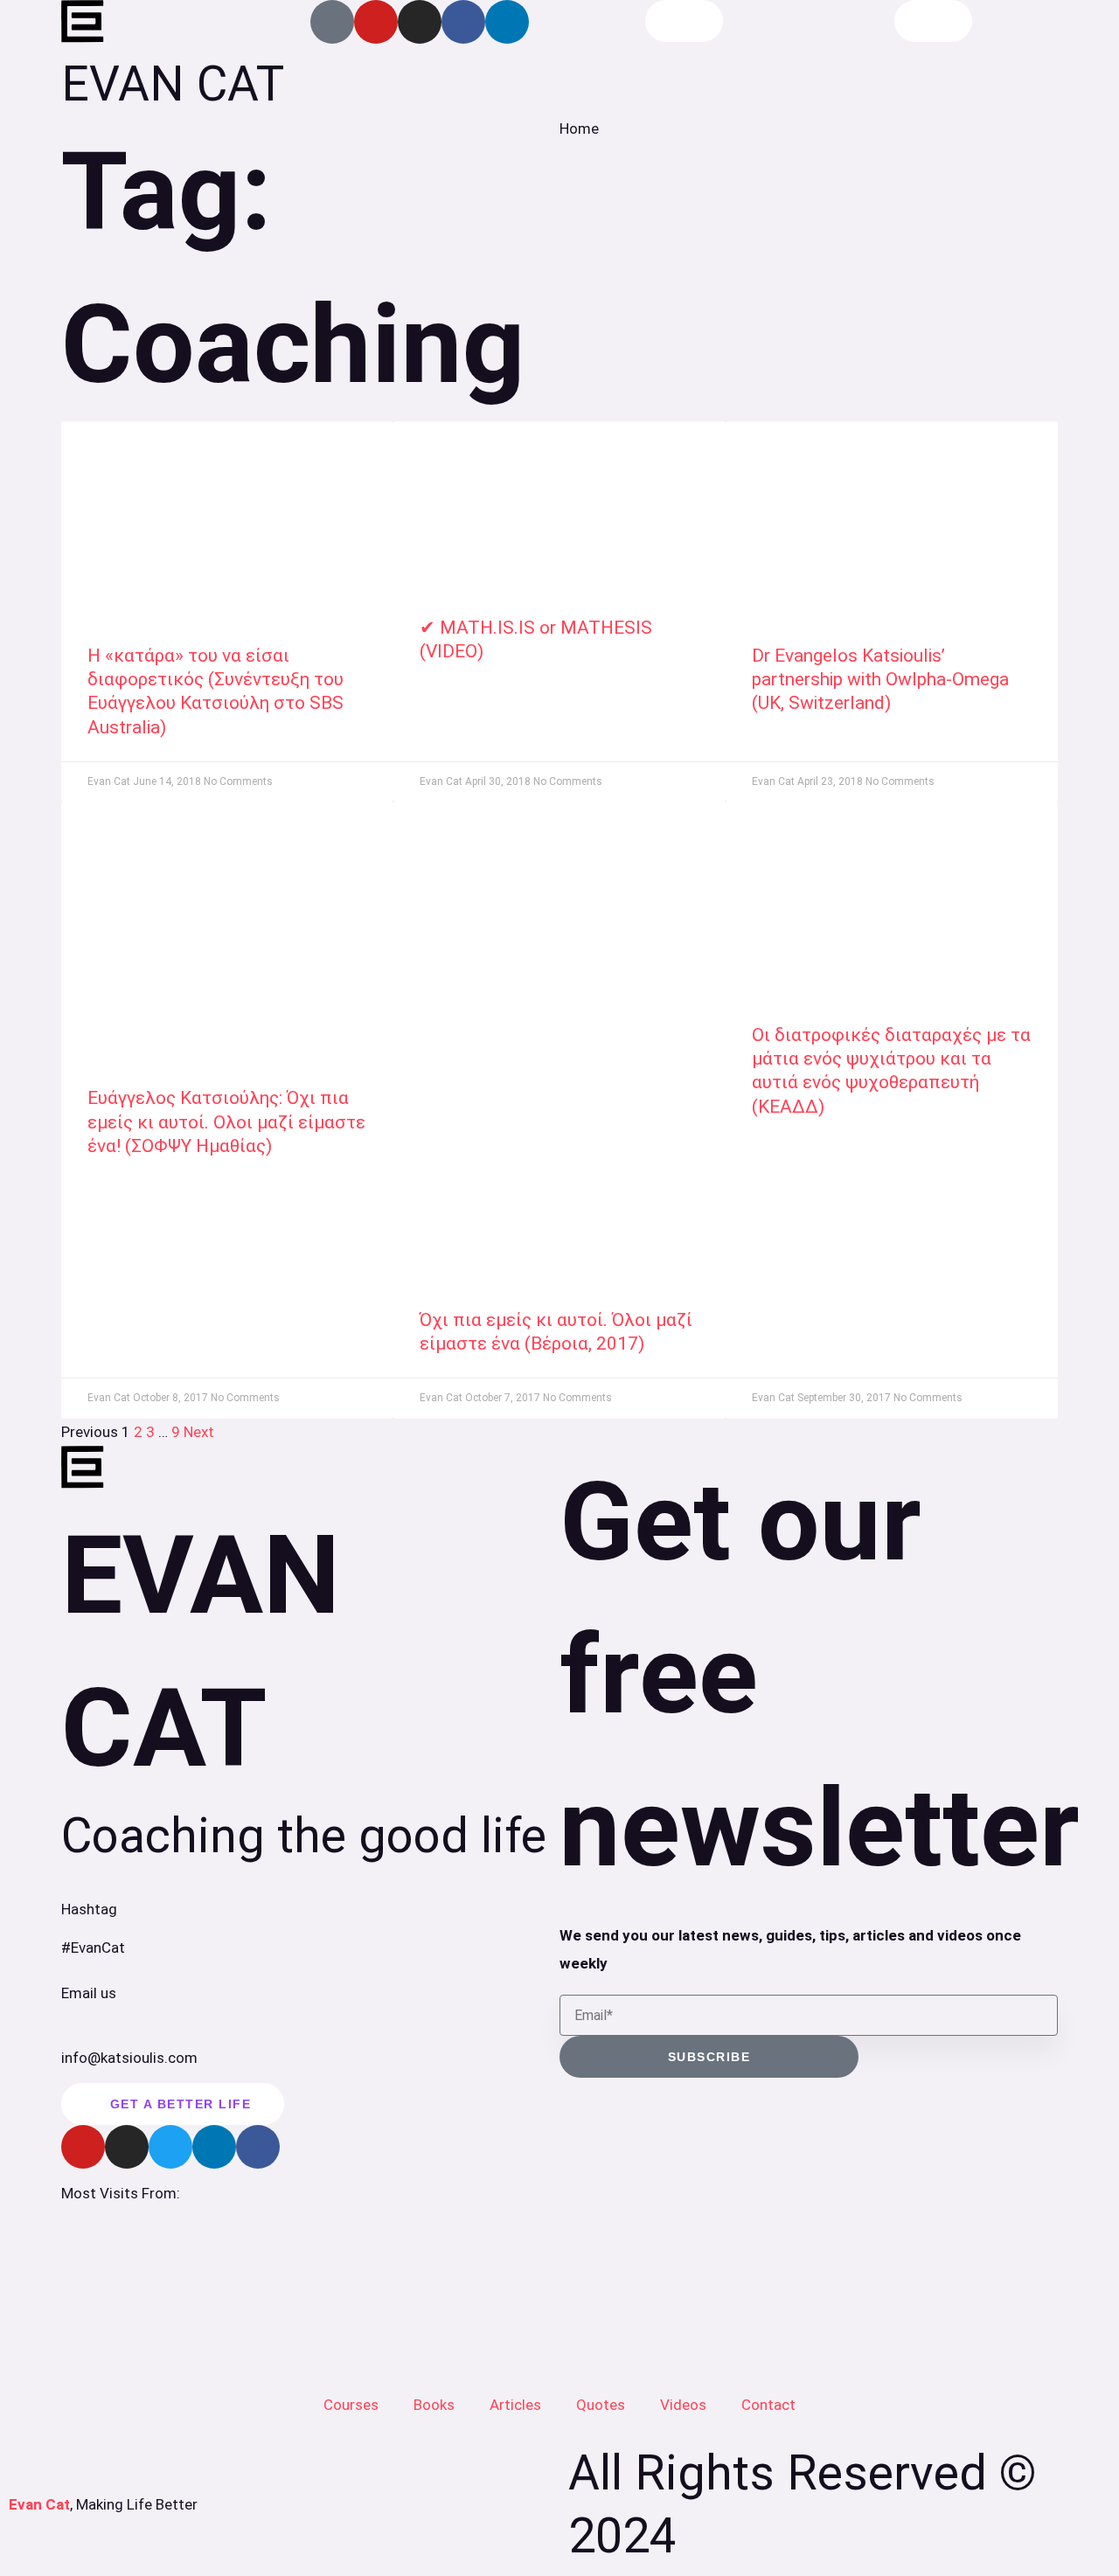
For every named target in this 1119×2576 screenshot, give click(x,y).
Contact (768, 2405)
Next (199, 1432)
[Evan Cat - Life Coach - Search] (684, 21)
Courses (351, 2405)
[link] (227, 515)
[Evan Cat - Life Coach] (83, 22)
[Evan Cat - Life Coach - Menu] (933, 21)
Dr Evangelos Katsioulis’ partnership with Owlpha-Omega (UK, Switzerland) (880, 680)
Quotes (601, 2405)
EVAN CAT (173, 84)
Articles (515, 2405)
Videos (683, 2405)
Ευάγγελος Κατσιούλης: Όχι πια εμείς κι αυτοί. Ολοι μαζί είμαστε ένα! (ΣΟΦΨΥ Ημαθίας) (226, 1122)
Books (434, 2405)
